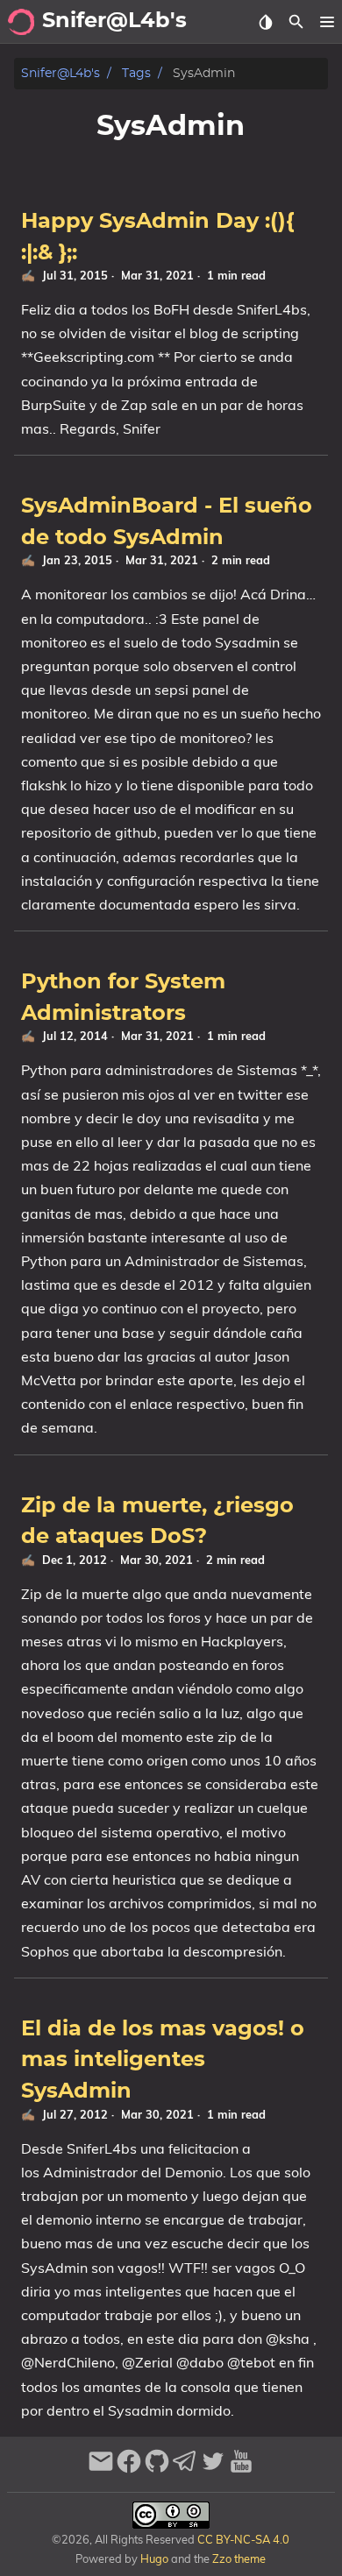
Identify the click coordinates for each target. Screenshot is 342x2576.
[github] (157, 2469)
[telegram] (185, 2469)
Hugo (154, 2558)
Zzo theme (239, 2558)
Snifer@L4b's (61, 73)
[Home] (21, 22)
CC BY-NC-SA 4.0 (242, 2539)
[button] (327, 22)
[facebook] (129, 2469)
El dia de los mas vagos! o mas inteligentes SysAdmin (163, 2060)
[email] (101, 2469)
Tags (136, 73)
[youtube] (241, 2469)
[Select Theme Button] (265, 22)
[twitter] (213, 2469)
